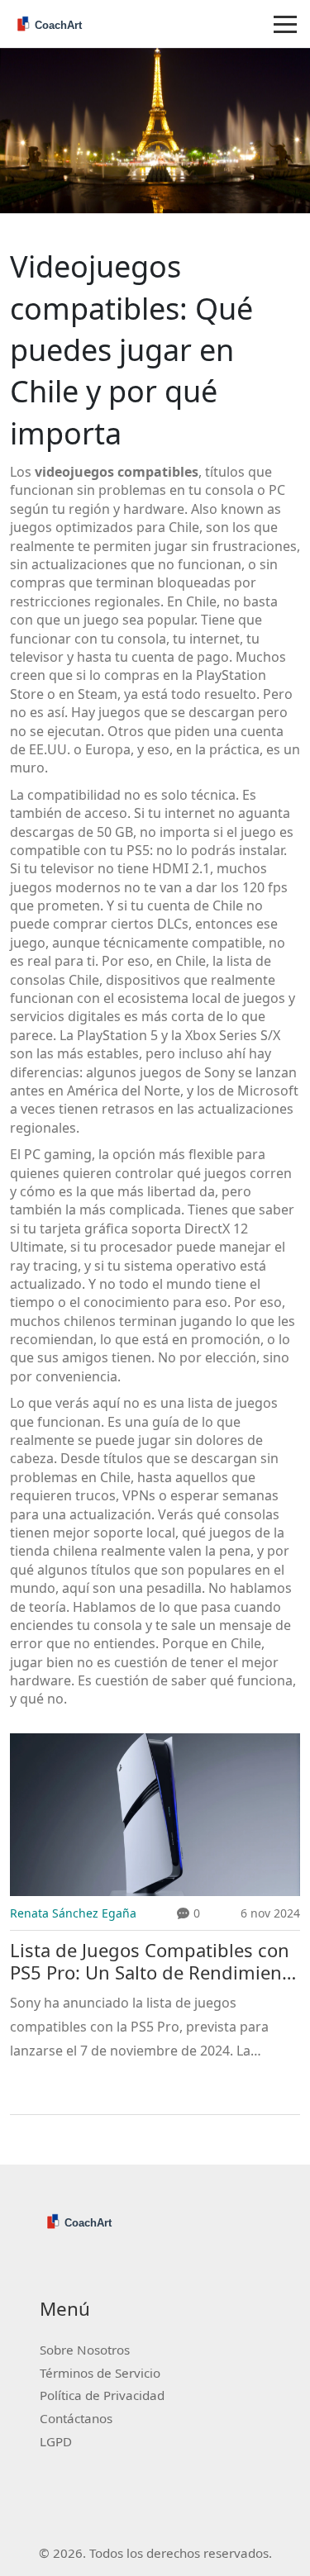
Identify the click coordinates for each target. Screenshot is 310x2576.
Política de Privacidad (102, 2395)
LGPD (56, 2441)
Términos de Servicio (100, 2373)
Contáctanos (76, 2418)
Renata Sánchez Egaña (73, 1913)
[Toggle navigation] (285, 24)
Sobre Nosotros (85, 2350)
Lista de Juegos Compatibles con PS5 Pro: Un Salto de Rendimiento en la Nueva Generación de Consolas (155, 1962)
